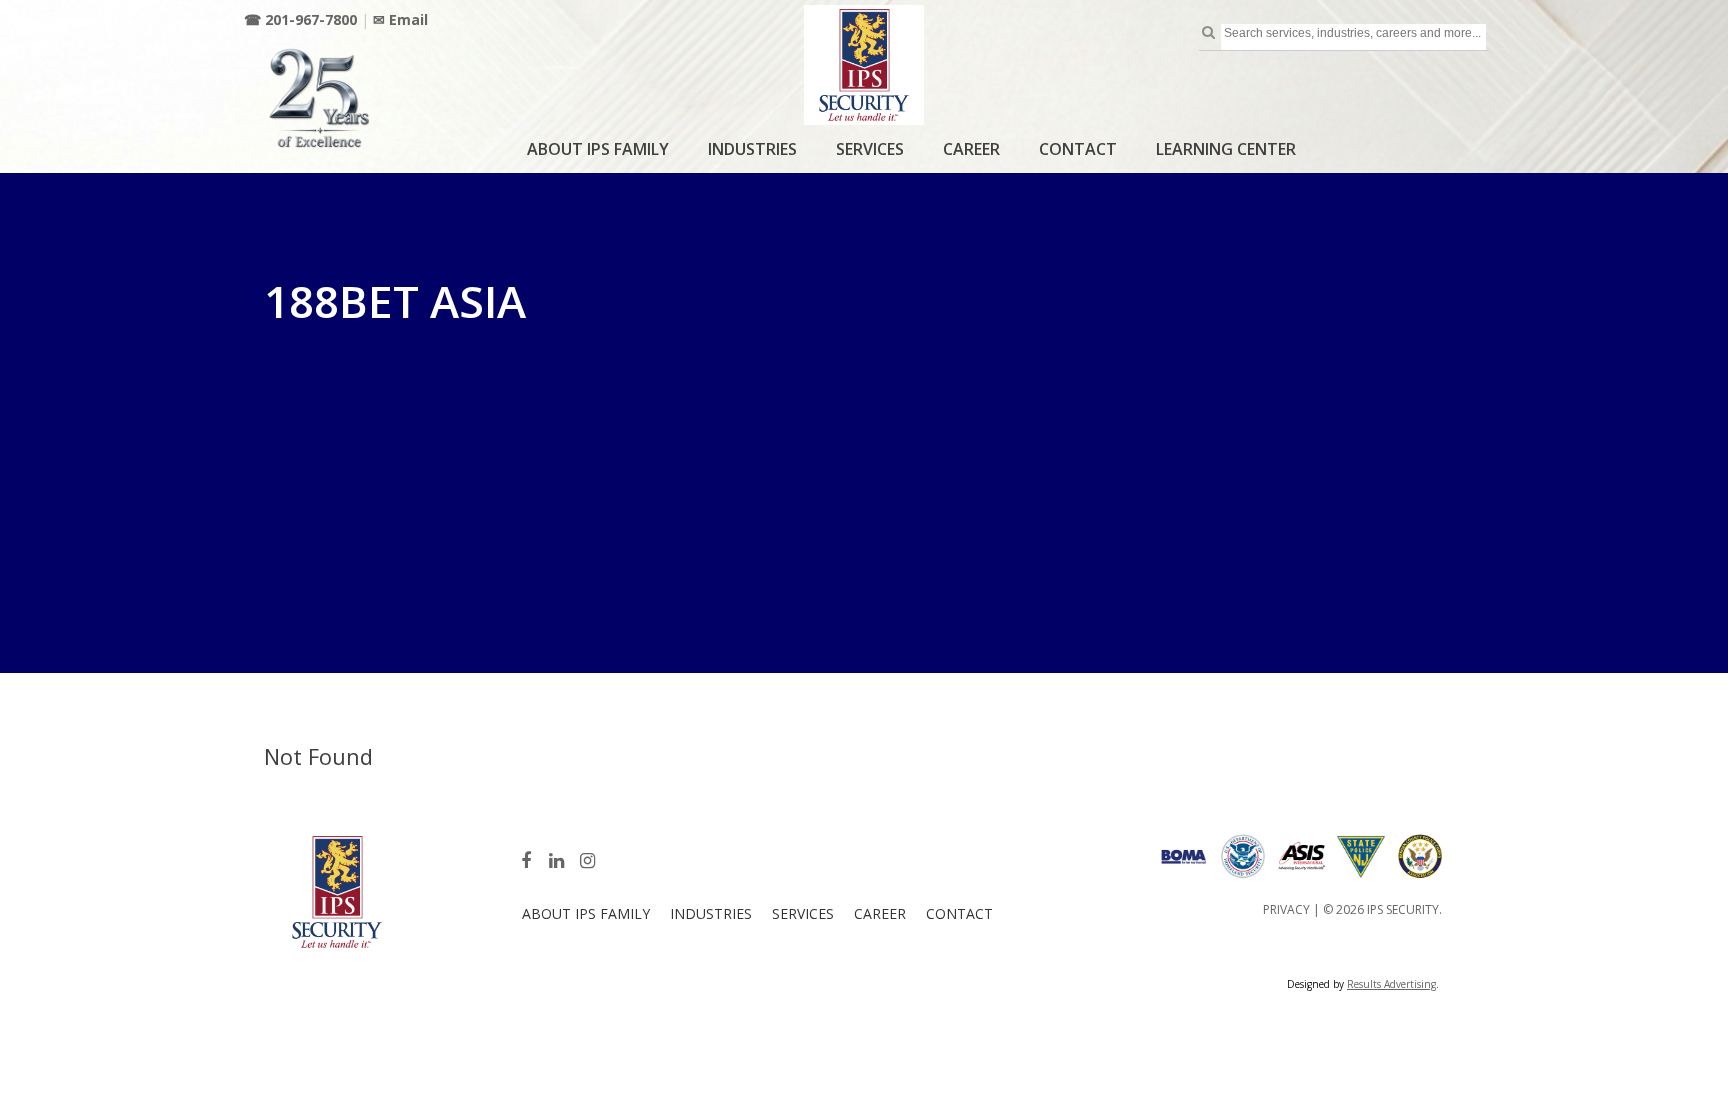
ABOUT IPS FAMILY (598, 149)
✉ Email (400, 19)
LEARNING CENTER (1226, 149)
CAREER (971, 149)
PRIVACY (1286, 909)
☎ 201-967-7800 (300, 19)
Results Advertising (1391, 984)
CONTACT (1078, 149)
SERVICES (870, 149)
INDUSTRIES (752, 149)
